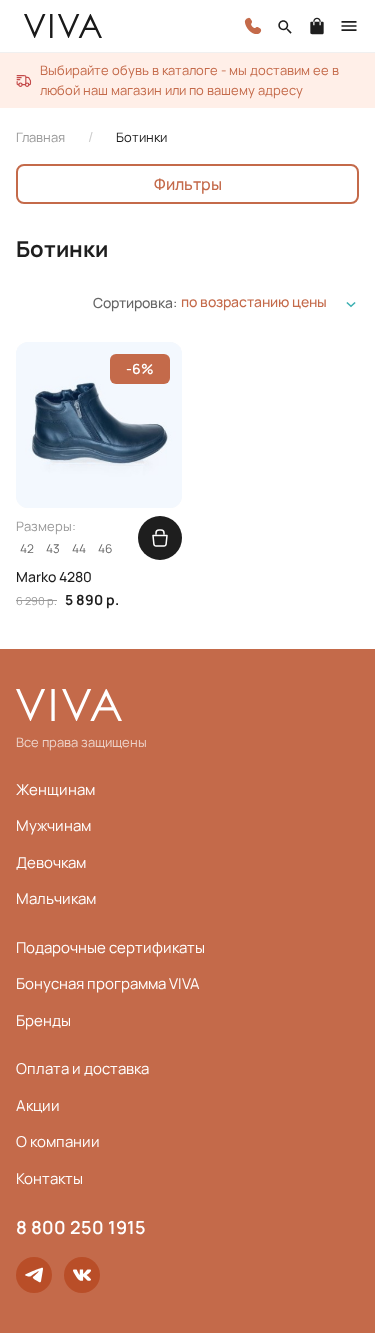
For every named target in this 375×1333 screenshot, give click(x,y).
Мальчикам (56, 898)
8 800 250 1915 (81, 1227)
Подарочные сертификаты (110, 947)
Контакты (49, 1178)
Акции (38, 1105)
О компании (58, 1141)
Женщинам (55, 789)
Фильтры (188, 184)
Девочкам (51, 862)
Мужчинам (53, 825)
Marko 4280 (54, 577)
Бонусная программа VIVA (108, 983)
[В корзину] (160, 538)
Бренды (43, 1020)
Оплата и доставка (82, 1068)
